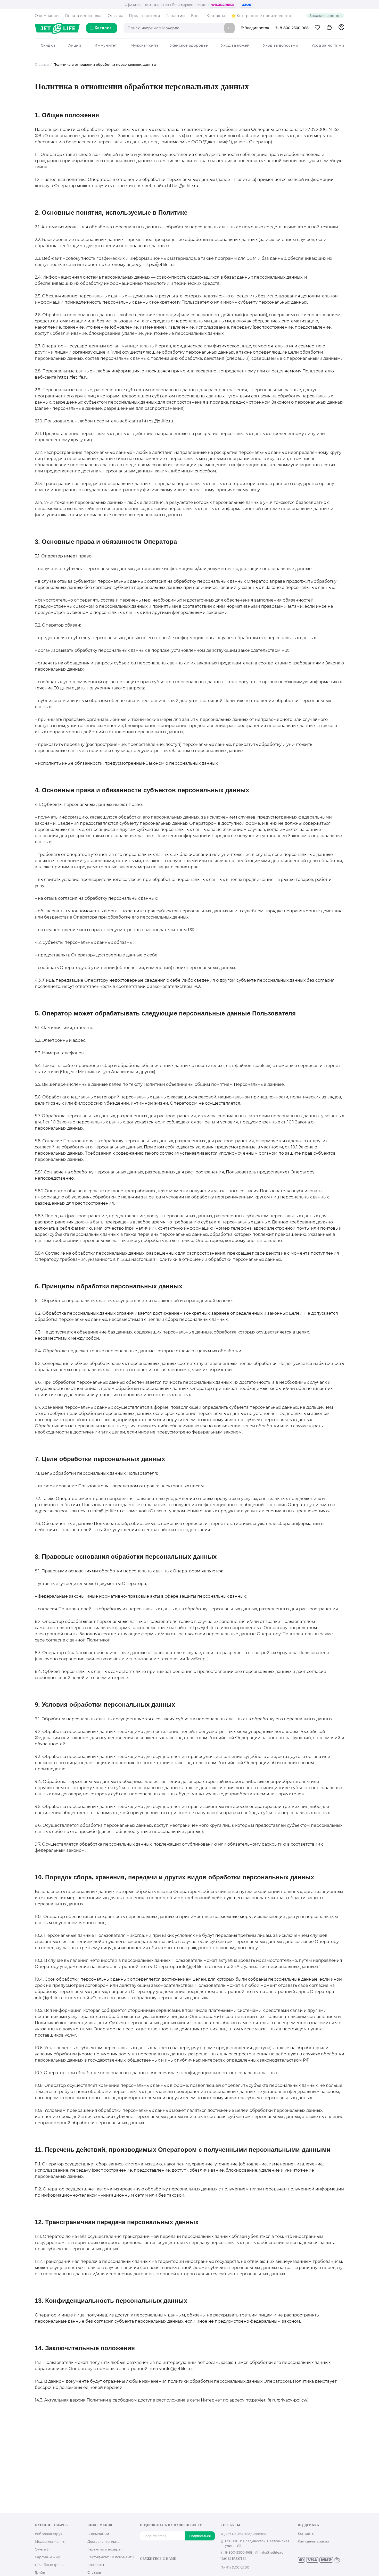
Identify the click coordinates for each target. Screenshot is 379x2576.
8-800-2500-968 (294, 28)
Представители (145, 16)
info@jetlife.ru (177, 2369)
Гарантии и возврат (105, 2549)
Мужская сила (144, 45)
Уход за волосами (281, 45)
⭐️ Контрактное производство (261, 16)
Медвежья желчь (50, 2541)
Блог (196, 16)
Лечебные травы (50, 2565)
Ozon (246, 5)
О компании (47, 16)
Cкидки (48, 45)
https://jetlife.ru (183, 186)
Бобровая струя (49, 2534)
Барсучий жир (47, 2557)
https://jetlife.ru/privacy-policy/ (276, 2400)
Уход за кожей (235, 45)
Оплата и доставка (83, 16)
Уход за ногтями (328, 45)
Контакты (216, 16)
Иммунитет (106, 45)
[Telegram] (167, 2568)
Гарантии (176, 16)
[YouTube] (159, 2568)
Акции (75, 45)
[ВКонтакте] (143, 2568)
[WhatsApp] (176, 2568)
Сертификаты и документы (111, 2557)
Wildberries (223, 5)
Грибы (40, 2572)
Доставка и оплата (104, 2541)
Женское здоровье (189, 45)
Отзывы (115, 16)
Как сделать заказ (313, 2541)
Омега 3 (42, 2549)
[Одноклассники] (151, 2568)
